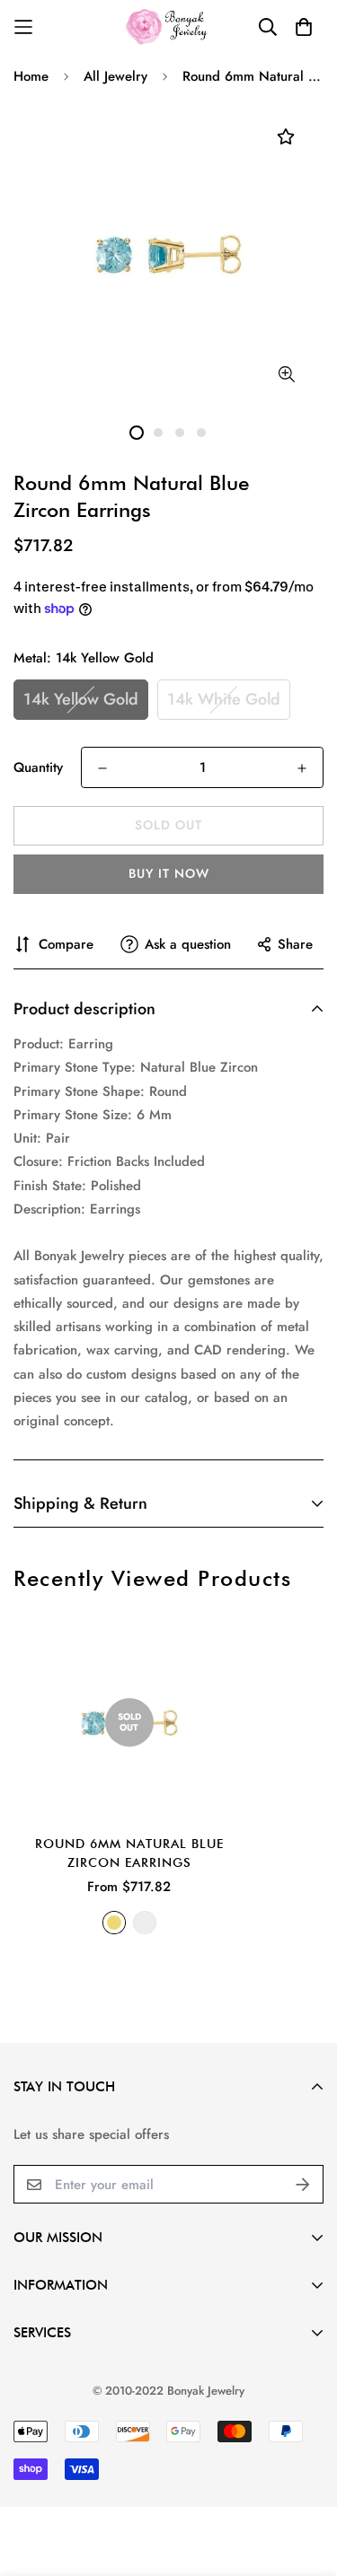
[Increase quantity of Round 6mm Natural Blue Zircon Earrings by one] (302, 768)
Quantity (38, 767)
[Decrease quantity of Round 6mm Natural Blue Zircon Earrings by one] (102, 768)
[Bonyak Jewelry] (168, 26)
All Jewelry (115, 76)
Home (31, 76)
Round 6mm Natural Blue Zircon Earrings (129, 1853)
